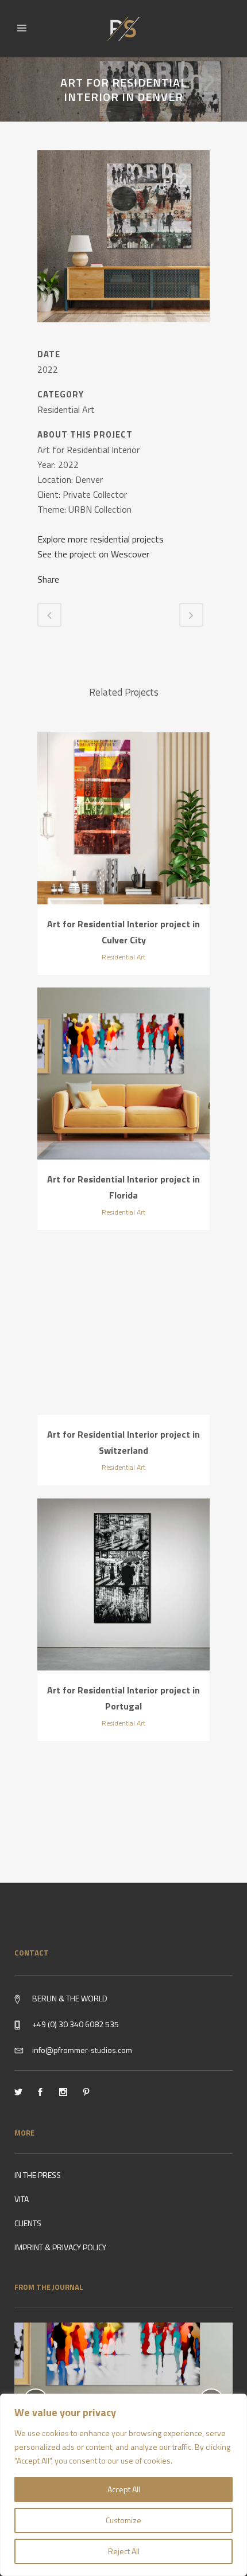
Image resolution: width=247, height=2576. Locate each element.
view (124, 820)
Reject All (124, 2551)
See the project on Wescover (93, 554)
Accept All (124, 2489)
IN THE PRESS (38, 2175)
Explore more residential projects (101, 539)
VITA (22, 2199)
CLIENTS (28, 2223)
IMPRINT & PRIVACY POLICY (60, 2247)
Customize (123, 2520)
